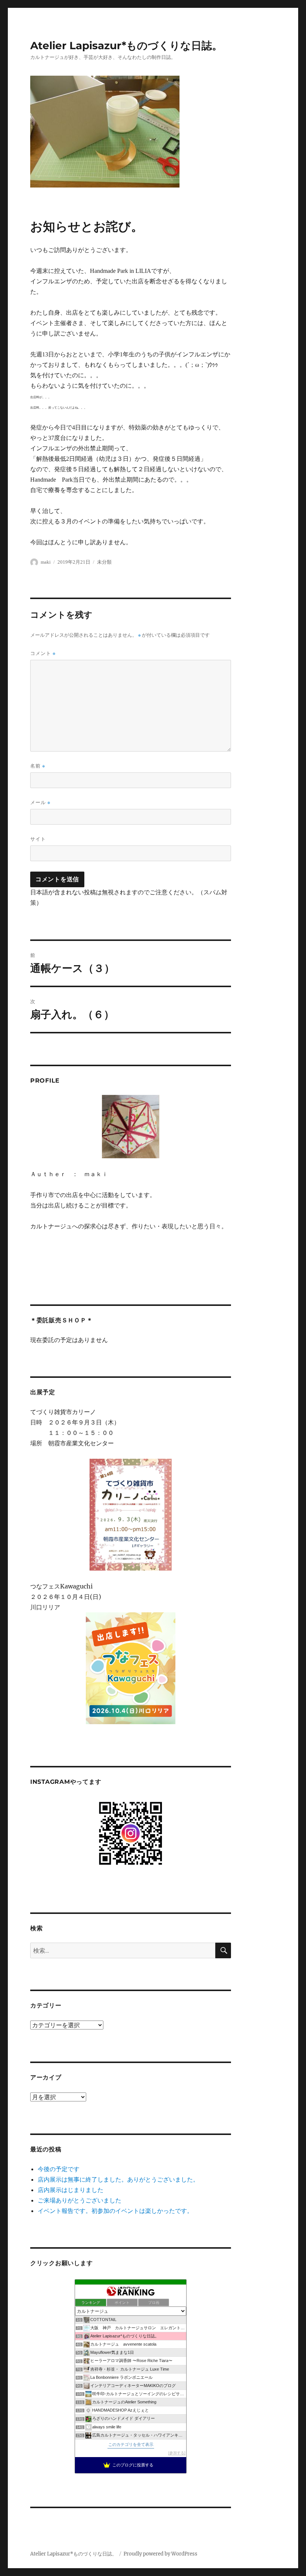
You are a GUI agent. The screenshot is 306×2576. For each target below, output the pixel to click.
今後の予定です (59, 2169)
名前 (38, 766)
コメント (43, 653)
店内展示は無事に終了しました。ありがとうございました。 (118, 2179)
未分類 (104, 562)
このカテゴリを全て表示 (131, 2444)
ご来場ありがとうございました (79, 2200)
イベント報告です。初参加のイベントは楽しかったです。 (115, 2211)
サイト (38, 839)
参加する (177, 2453)
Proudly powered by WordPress (160, 2554)
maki (46, 562)
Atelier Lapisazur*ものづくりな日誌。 (126, 45)
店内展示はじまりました (71, 2190)
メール (40, 802)
